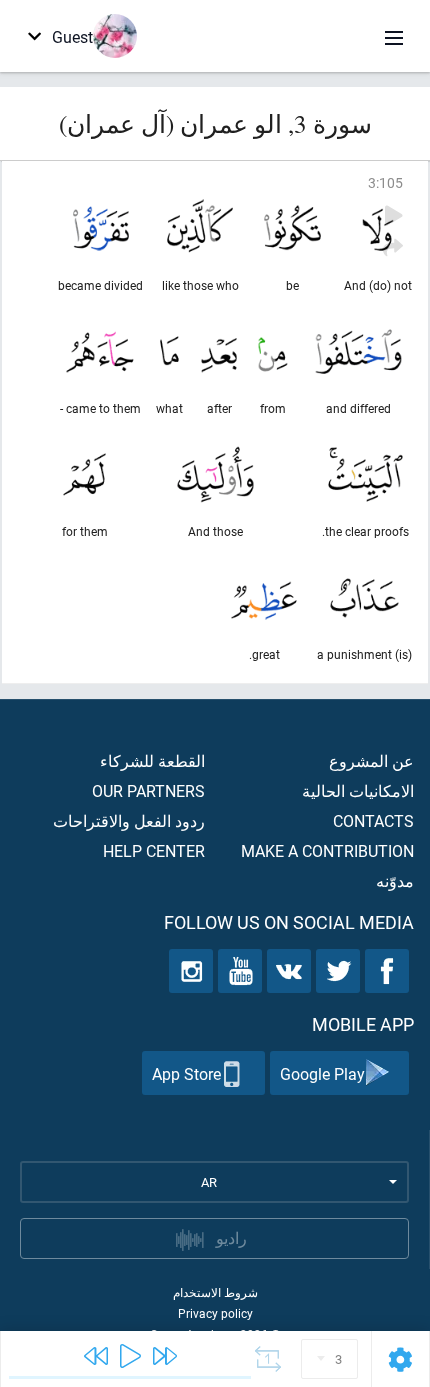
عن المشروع (371, 760)
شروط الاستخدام (215, 1292)
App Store (186, 1073)
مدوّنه (395, 880)
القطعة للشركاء (152, 760)
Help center (154, 850)
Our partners (148, 790)
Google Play (322, 1073)
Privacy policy (215, 1313)
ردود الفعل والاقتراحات (129, 820)
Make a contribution (327, 850)
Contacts (373, 820)
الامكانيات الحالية (358, 790)
